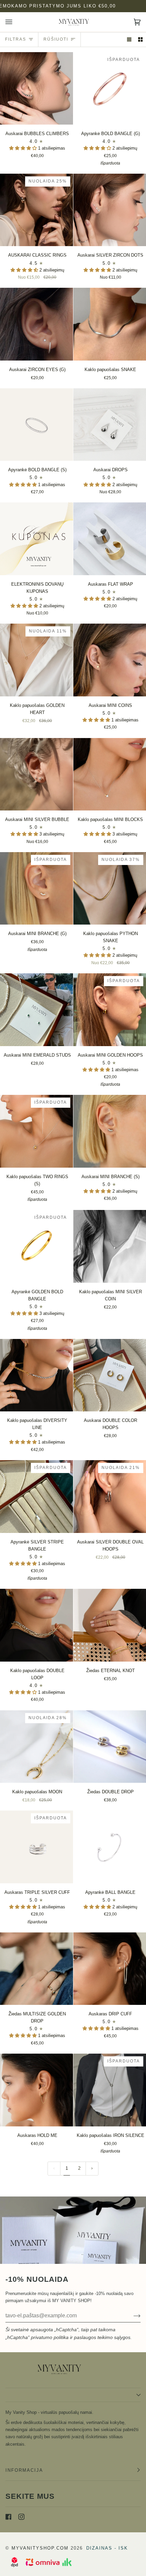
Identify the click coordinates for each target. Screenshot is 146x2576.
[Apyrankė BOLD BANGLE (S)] (36, 425)
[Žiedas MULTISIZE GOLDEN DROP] (36, 1969)
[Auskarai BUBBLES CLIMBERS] (36, 89)
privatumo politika (50, 2337)
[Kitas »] (92, 2169)
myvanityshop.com (40, 2548)
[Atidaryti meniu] (16, 22)
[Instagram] (21, 2517)
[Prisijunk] (132, 2316)
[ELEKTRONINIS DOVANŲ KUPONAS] (36, 539)
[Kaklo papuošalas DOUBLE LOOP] (36, 1625)
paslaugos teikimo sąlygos (102, 2337)
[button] (24, 148)
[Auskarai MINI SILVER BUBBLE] (36, 774)
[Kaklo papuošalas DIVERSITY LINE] (36, 1375)
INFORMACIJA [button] (24, 2470)
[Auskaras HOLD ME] (36, 2090)
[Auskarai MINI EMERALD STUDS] (36, 1010)
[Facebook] (8, 2517)
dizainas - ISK (107, 2548)
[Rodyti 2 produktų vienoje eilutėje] (140, 39)
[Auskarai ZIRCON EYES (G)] (36, 324)
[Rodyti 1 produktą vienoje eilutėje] (129, 39)
